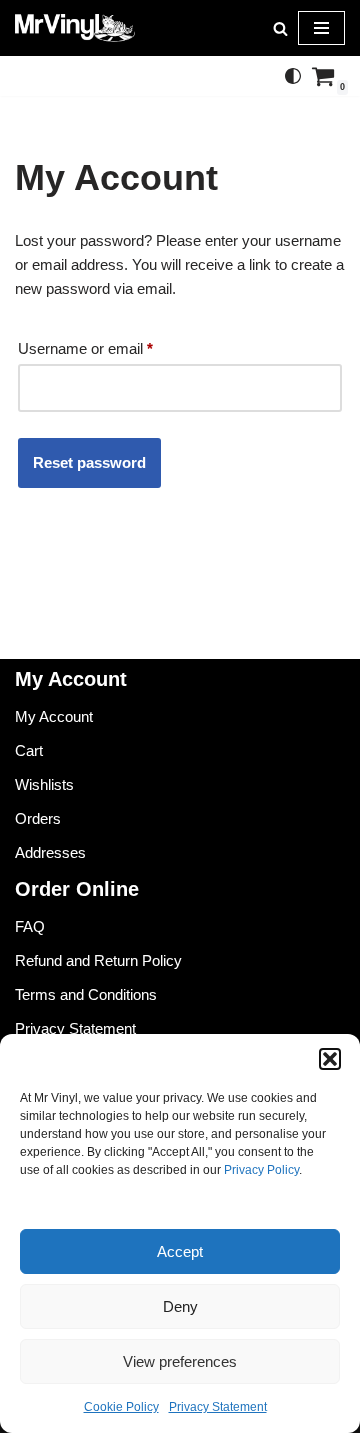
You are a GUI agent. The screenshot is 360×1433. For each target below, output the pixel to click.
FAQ (30, 926)
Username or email (85, 348)
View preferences (180, 1361)
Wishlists (44, 784)
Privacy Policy (261, 1170)
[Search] (280, 28)
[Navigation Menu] (321, 28)
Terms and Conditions (86, 994)
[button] (330, 1059)
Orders (38, 818)
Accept (180, 1251)
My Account (54, 716)
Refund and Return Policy (98, 960)
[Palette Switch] (293, 76)
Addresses (50, 852)
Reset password (89, 462)
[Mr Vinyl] (75, 28)
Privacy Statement (218, 1407)
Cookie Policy (121, 1407)
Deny (180, 1306)
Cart (29, 750)
